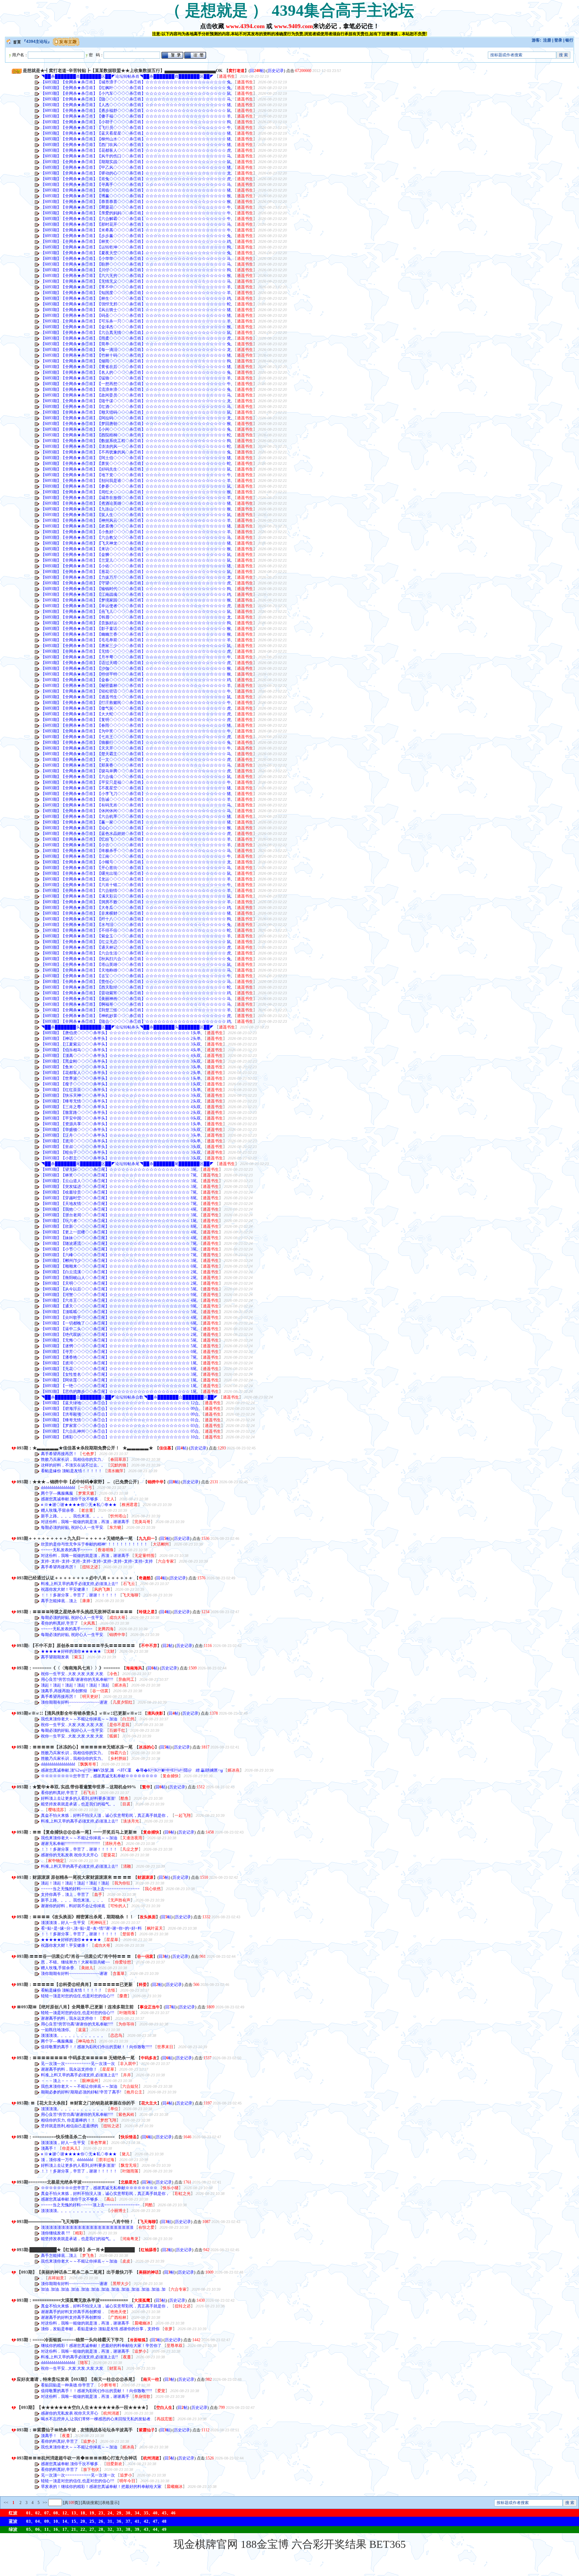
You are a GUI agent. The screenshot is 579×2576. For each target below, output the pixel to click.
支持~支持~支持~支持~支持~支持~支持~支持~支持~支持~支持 (97, 1561)
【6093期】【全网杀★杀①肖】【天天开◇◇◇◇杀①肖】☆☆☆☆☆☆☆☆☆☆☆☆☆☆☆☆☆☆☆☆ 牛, (136, 748)
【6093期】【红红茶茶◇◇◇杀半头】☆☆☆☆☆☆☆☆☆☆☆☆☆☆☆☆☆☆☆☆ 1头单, (121, 1090)
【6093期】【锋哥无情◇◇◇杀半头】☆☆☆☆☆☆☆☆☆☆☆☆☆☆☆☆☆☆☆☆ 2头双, (121, 1101)
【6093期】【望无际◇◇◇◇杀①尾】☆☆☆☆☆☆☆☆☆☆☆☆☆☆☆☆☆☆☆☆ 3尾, (119, 1169)
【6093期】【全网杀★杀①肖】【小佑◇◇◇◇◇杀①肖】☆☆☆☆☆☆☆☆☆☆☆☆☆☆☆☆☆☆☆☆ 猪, (136, 566)
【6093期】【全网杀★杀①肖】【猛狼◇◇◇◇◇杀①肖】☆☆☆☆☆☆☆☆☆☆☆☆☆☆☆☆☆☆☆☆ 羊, (136, 378)
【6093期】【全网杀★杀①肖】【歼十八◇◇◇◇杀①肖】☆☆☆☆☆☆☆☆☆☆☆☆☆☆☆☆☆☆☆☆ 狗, (136, 919)
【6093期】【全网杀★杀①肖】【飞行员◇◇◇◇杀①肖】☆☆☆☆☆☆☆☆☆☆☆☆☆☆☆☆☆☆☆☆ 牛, (136, 128)
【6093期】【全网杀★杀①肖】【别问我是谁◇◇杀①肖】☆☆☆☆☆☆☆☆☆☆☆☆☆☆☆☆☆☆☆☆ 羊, (136, 481)
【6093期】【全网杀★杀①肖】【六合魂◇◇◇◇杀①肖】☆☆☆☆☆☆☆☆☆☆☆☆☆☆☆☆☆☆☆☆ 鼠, (136, 777)
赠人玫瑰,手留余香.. (59, 1510)
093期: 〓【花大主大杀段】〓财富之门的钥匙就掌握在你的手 (76, 2103)
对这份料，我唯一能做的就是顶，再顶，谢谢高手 (86, 1522)
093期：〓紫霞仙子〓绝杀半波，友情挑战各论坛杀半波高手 (75, 2430)
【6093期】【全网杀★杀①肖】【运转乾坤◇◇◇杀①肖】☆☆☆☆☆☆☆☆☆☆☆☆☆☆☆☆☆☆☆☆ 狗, (136, 247)
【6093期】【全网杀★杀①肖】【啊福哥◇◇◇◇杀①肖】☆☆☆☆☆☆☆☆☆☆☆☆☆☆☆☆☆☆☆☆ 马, (136, 1004)
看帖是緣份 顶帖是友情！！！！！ (72, 1471)
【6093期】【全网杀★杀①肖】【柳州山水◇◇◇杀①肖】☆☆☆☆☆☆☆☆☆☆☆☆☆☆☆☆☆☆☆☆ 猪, (136, 139)
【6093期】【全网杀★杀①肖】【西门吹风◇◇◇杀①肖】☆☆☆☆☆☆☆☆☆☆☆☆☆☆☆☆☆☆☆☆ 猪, (136, 145)
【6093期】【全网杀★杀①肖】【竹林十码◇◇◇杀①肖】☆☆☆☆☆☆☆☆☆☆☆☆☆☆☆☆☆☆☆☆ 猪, (136, 355)
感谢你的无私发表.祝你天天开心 (70, 1855)
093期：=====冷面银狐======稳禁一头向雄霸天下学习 (70, 2340)
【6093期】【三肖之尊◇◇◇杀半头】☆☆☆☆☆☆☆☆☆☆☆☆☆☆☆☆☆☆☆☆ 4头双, (121, 1107)
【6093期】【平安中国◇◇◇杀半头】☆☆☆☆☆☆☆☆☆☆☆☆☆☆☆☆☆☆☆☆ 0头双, (121, 1118)
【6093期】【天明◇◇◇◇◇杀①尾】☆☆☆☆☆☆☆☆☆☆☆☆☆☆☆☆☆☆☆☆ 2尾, (119, 1283)
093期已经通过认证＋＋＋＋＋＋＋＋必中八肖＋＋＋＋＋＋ (75, 1578)
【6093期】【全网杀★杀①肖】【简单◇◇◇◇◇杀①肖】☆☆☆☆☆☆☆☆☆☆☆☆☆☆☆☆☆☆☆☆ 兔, (136, 344)
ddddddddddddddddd (58, 1488)
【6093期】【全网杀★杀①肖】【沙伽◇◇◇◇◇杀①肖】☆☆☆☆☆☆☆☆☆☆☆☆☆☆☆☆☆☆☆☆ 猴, (136, 668)
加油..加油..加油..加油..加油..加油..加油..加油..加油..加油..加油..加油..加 (104, 2289)
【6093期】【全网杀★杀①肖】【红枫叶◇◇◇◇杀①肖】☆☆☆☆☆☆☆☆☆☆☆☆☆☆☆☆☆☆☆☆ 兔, (136, 88)
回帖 (257, 71)
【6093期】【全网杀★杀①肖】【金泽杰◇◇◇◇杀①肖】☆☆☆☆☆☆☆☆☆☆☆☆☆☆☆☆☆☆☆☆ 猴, (136, 327)
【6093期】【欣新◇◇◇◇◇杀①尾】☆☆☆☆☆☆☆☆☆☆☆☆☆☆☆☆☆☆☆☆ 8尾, (119, 1226)
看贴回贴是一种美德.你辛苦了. (69, 2385)
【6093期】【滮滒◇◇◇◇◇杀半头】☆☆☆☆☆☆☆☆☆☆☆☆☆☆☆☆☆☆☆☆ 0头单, (121, 1141)
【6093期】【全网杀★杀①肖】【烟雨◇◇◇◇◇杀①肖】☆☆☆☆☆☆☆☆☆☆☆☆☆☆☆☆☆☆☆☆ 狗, (136, 361)
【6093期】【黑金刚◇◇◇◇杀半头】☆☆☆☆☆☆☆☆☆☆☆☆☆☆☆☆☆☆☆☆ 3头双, (121, 1061)
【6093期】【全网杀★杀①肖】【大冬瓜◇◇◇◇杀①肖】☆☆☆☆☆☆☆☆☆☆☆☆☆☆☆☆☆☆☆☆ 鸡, (136, 908)
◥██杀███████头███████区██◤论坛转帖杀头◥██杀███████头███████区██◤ (127, 1027)
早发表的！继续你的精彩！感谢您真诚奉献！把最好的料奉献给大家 (102, 2487)
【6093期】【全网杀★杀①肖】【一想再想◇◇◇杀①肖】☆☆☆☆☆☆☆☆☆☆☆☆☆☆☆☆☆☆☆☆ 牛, (136, 384)
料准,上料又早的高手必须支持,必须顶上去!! (80, 1584)
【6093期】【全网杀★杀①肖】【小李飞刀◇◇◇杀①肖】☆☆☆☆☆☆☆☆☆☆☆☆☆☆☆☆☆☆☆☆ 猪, (136, 794)
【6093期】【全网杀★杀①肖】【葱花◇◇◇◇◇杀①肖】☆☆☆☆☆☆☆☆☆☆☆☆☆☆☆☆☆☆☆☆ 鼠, (136, 572)
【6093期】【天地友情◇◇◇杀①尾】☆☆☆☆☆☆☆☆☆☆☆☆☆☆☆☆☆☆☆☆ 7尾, (119, 1204)
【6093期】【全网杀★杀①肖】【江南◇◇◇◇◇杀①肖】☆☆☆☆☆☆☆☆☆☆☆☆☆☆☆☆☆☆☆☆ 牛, (136, 856)
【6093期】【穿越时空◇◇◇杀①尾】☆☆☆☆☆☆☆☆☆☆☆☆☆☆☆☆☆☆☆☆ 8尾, (119, 1198)
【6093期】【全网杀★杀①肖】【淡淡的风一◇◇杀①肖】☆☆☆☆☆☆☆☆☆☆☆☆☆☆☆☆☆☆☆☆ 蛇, (136, 446)
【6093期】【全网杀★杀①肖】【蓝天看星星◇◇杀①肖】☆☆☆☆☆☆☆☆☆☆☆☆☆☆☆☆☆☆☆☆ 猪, (136, 133)
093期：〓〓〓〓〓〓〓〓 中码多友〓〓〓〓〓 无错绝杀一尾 (76, 2058)
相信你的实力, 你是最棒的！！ (69, 2120)
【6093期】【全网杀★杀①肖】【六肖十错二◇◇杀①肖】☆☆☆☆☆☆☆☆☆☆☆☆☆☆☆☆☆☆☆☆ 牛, (136, 885)
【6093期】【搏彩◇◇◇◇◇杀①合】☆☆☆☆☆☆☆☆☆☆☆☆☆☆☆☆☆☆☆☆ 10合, (120, 1437)
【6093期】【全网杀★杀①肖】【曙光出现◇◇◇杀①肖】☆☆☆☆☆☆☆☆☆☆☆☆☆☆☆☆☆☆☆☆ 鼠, (136, 873)
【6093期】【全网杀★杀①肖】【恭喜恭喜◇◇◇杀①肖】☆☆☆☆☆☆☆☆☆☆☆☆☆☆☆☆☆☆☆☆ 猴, (136, 202)
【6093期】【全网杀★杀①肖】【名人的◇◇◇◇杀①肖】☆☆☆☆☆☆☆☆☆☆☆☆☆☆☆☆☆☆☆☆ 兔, (136, 372)
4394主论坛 (37, 42)
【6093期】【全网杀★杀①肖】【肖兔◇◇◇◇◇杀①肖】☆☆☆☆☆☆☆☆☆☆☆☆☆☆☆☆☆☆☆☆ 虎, (136, 179)
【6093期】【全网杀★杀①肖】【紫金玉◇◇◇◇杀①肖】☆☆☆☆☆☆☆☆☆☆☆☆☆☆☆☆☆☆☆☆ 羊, (136, 936)
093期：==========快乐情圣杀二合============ (66, 2137)
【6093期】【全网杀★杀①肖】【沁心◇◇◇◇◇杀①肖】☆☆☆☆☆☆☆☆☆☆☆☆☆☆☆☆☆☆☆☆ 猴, (136, 828)
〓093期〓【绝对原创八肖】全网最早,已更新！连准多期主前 (75, 2007)
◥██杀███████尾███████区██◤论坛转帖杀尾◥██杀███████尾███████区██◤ (127, 1164)
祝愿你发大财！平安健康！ (66, 1589)
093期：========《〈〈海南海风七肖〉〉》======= (68, 1668)
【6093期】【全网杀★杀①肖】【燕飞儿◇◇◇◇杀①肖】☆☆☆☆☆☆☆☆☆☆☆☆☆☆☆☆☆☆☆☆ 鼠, (136, 612)
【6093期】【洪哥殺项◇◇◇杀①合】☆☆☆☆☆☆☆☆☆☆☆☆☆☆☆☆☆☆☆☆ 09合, (120, 1414)
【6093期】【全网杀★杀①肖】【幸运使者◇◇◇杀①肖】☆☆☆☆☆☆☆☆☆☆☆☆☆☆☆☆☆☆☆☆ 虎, (136, 606)
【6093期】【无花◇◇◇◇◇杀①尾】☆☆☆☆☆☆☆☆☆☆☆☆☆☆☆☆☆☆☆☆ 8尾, (119, 1369)
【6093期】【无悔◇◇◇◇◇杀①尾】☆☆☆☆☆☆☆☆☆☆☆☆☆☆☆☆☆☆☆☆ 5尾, (119, 1340)
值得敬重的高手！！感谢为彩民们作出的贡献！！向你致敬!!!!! (97, 2047)
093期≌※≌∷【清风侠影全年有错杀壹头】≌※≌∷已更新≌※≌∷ (79, 1713)
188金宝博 (265, 2544)
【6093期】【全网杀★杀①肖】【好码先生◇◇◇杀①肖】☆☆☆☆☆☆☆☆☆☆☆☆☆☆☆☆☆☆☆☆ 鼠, (136, 469)
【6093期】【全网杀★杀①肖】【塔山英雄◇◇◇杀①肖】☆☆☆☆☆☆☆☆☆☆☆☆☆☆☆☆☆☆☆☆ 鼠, (136, 964)
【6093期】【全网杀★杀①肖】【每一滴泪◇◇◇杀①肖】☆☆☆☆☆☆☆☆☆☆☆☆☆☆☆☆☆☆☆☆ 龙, (136, 350)
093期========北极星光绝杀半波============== (66, 2182)
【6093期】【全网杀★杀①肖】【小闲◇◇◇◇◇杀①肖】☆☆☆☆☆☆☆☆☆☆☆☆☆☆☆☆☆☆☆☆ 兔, (136, 429)
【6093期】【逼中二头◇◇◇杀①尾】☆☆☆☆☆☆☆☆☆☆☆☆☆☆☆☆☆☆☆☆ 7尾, (119, 1329)
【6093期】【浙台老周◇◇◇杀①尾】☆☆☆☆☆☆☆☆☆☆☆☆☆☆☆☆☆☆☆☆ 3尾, (119, 1215)
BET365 (388, 2544)
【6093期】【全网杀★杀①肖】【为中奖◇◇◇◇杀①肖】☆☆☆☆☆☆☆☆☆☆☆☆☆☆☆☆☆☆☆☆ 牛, (136, 731)
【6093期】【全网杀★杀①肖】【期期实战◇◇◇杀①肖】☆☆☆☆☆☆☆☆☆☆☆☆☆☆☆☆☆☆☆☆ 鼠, (136, 162)
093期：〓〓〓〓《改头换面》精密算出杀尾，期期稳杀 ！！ (75, 1917)
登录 (558, 40)
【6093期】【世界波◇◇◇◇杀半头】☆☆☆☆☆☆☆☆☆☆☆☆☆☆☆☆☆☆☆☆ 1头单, (121, 1078)
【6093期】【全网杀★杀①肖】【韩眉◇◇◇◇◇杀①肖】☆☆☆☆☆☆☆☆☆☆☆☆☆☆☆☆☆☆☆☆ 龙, (136, 617)
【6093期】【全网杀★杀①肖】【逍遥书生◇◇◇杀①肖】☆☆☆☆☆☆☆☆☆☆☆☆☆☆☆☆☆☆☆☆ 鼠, (136, 697)
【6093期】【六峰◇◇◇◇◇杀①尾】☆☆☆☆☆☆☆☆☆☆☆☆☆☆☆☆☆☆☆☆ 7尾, (119, 1255)
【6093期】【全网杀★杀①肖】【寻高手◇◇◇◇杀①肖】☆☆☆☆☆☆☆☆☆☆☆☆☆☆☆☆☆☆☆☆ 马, (136, 185)
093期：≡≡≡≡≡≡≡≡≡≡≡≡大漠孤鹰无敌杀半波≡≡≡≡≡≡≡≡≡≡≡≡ (72, 2300)
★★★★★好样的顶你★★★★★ (72, 1651)
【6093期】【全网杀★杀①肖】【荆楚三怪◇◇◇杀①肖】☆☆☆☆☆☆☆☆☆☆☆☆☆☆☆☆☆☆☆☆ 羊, (136, 1010)
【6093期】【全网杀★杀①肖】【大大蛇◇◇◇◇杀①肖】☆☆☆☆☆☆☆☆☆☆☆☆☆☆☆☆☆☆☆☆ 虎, (136, 714)
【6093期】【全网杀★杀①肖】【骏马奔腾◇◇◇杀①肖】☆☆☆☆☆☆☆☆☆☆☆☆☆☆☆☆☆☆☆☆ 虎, (136, 771)
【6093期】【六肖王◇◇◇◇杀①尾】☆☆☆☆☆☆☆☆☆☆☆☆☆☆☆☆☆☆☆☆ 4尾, (119, 1300)
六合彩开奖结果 (329, 2544)
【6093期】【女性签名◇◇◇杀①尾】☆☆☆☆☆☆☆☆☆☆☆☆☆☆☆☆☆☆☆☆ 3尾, (119, 1374)
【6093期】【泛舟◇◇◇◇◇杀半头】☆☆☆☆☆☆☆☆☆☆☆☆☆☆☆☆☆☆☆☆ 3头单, (121, 1135)
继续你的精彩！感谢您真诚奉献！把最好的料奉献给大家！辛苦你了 (102, 2346)
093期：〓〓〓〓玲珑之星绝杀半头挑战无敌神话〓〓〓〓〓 (75, 1612)
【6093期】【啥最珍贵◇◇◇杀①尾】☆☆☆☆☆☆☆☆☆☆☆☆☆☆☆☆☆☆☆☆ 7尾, (119, 1192)
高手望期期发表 (55, 1657)
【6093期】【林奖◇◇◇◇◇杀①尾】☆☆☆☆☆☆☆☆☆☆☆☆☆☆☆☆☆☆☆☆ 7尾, (119, 1175)
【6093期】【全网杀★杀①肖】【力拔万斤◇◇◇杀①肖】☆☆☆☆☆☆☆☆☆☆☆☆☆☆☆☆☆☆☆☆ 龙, (136, 577)
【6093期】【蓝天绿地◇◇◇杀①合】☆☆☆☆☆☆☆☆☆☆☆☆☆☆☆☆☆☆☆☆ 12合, (120, 1403)
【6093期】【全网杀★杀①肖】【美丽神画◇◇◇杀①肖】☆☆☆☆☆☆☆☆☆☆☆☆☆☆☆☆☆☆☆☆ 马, (136, 999)
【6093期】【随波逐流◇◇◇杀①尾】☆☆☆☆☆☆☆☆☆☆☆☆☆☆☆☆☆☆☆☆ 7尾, (119, 1243)
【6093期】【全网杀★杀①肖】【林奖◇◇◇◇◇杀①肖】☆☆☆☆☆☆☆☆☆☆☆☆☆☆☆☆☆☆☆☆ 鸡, (136, 241)
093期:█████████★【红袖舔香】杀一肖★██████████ (76, 2250)
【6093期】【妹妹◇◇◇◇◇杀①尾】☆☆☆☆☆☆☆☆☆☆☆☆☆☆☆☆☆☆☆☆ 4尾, (119, 1238)
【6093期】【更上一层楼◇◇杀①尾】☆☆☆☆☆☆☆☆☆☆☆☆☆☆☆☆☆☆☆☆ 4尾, (119, 1232)
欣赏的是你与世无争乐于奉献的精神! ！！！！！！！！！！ (95, 1544)
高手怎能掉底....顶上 (59, 1601)
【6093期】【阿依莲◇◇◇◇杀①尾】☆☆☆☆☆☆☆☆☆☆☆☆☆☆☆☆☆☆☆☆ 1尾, (119, 1380)
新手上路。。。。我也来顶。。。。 (74, 1516)
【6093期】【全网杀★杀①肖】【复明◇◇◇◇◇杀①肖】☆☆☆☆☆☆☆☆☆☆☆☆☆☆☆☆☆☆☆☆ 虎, (136, 720)
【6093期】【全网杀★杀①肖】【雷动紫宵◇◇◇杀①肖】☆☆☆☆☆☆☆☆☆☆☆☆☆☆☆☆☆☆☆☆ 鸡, (136, 993)
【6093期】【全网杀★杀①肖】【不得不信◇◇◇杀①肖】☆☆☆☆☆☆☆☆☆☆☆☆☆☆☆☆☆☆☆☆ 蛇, (136, 930)
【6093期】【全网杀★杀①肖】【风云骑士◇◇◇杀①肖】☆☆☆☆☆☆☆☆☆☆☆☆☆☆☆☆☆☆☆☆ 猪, (136, 310)
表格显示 (110, 2503)
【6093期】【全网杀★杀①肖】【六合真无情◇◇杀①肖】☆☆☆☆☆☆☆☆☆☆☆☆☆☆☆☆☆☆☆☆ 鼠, (136, 333)
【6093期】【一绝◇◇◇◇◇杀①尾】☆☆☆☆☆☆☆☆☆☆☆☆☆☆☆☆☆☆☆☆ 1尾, (119, 1386)
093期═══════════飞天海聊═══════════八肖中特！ (75, 2222)
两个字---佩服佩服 (57, 1493)
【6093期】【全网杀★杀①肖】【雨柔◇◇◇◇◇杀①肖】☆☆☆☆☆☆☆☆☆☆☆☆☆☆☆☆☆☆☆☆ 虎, (136, 338)
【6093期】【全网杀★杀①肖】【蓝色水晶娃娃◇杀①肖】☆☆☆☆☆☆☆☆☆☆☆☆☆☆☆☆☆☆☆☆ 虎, (136, 834)
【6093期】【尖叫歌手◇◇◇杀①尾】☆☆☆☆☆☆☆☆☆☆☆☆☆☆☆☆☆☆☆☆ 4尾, (119, 1317)
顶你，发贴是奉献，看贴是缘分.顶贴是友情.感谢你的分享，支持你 (101, 2329)
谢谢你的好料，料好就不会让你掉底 (74, 1906)
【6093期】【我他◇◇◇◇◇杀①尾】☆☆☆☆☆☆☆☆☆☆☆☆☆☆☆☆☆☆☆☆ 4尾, (119, 1209)
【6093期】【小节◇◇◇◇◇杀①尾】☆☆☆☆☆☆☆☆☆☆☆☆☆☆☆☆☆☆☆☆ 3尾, (119, 1249)
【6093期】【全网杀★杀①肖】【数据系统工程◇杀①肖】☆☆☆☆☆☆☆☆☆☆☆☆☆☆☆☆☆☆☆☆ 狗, (136, 441)
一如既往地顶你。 (57, 2030)
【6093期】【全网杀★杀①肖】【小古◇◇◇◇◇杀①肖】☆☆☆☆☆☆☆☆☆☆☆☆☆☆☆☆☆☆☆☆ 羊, (136, 845)
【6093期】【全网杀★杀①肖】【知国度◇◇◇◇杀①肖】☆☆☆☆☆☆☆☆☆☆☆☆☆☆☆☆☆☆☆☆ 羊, (136, 293)
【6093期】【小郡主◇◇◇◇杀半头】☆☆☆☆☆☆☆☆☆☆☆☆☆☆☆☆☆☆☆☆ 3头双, (121, 1158)
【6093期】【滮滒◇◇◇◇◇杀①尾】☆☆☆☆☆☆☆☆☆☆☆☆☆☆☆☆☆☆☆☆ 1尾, (119, 1363)
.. (42, 1810)
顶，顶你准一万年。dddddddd (68, 2160)
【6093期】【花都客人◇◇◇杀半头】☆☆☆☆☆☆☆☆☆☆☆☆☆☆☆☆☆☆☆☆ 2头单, (121, 1073)
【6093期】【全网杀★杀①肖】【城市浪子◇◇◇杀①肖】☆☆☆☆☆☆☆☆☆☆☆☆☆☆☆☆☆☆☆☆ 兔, (136, 82)
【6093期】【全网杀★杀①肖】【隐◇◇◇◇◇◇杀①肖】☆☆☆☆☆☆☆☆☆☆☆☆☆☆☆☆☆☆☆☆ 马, (136, 99)
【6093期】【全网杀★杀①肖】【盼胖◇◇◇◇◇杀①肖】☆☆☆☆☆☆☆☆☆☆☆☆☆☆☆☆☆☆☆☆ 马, (136, 264)
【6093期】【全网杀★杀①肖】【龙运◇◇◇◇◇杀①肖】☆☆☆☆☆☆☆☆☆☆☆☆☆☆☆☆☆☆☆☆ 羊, (136, 879)
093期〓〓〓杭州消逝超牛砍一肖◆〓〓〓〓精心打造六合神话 (77, 2458)
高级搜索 (90, 2503)
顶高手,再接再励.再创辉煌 (65, 1691)
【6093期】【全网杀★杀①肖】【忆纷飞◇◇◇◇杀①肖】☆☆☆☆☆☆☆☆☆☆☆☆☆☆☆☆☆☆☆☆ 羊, (136, 839)
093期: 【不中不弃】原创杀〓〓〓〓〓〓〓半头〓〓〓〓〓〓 (76, 1645)
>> (44, 2503)
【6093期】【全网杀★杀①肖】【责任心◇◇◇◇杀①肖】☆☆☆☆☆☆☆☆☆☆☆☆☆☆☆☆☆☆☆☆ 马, (136, 982)
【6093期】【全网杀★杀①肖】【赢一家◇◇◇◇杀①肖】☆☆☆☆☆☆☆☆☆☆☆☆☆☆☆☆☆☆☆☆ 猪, (136, 822)
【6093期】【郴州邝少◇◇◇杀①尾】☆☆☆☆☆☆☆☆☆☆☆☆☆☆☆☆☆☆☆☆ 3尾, (119, 1261)
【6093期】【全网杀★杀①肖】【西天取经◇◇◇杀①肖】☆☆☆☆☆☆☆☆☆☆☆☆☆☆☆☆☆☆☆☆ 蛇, (136, 987)
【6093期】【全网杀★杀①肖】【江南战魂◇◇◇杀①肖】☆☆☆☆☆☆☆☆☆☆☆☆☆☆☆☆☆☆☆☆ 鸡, (136, 594)
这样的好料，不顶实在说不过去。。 (74, 1465)
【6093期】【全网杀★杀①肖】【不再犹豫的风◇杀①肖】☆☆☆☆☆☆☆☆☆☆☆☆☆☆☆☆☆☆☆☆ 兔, (136, 452)
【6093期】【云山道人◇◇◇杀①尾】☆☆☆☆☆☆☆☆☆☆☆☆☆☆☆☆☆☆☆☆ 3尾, (119, 1181)
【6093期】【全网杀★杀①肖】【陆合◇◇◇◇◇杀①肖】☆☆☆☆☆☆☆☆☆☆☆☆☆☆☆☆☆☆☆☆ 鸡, (136, 1021)
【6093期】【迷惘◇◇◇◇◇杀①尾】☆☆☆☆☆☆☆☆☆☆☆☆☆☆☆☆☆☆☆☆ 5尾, (119, 1346)
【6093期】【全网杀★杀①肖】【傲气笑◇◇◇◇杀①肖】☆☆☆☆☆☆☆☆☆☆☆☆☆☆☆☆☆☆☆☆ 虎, (136, 708)
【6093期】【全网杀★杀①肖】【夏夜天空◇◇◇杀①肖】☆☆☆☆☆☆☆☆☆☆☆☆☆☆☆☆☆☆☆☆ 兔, (136, 253)
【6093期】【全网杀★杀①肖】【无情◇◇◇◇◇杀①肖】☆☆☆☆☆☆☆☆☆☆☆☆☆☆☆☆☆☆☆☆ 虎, (136, 651)
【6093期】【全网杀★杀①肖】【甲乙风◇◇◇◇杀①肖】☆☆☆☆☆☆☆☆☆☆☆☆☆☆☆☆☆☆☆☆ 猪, (136, 167)
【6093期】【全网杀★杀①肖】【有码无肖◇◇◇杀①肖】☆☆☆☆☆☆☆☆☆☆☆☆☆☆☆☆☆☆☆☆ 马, (136, 805)
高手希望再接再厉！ (59, 1454)
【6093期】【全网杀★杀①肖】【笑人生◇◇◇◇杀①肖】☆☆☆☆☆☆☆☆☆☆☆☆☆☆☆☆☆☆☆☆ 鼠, (136, 515)
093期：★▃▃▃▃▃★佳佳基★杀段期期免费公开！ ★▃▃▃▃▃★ (85, 1448)
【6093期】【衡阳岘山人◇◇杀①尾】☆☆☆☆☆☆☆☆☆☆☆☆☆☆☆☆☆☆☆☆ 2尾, (119, 1278)
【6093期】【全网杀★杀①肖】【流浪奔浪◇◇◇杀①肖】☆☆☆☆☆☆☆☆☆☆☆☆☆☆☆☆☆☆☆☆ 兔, (136, 389)
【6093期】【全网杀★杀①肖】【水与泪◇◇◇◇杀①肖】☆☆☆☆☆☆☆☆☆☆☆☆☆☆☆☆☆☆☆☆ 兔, (136, 925)
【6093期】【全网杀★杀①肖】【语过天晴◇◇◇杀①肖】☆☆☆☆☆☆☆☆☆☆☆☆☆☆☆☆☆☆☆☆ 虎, (136, 663)
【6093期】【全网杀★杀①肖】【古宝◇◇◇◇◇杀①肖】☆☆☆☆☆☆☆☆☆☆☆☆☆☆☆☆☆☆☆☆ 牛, (136, 976)
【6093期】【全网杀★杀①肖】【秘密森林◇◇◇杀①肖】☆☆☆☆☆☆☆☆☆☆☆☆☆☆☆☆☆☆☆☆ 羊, (136, 686)
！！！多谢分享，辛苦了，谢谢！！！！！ (80, 1595)
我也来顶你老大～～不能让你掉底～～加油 (80, 1719)
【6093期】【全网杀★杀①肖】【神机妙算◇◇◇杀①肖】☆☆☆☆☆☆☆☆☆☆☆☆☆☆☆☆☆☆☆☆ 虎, (136, 1016)
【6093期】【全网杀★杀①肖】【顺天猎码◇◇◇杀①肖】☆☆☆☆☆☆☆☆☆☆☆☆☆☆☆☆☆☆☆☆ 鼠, (136, 412)
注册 (547, 40)
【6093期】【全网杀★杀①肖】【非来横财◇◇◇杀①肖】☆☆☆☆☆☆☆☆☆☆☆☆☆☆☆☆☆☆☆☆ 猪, (136, 913)
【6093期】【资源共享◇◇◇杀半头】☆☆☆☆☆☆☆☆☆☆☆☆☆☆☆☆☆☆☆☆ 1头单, (121, 1124)
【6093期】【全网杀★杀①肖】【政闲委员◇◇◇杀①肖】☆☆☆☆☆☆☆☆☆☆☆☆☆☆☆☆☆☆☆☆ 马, (136, 395)
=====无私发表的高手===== (67, 1550)
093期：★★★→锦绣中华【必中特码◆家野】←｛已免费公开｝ (79, 1482)
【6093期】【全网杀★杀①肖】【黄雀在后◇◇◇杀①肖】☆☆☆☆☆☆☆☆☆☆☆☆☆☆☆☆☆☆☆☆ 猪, (136, 367)
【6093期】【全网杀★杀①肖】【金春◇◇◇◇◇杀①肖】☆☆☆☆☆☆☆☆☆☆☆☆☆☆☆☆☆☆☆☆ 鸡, (136, 680)
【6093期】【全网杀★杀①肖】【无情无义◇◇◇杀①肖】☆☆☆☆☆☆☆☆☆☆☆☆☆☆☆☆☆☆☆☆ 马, (136, 281)
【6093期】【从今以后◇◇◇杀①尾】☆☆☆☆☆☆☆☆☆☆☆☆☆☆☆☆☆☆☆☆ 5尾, (119, 1289)
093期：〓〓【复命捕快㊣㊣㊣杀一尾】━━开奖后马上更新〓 (77, 1832)
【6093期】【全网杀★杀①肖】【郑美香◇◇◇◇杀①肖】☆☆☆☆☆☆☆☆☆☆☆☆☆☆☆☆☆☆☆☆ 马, (136, 765)
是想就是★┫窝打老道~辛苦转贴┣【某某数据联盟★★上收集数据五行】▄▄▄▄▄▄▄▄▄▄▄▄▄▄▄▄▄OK (123, 70)
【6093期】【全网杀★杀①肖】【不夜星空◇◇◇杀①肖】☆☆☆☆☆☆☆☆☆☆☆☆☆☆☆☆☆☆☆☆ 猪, (136, 788)
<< (6, 2503)
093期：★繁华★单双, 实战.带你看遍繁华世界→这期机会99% (76, 1787)
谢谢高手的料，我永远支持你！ (70, 2018)
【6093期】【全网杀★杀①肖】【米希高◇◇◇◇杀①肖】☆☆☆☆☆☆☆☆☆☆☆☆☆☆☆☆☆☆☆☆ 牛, (136, 230)
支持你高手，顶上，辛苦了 (66, 1894)
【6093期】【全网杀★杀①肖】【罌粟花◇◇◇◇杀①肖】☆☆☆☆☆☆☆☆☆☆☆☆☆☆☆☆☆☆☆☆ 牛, (136, 207)
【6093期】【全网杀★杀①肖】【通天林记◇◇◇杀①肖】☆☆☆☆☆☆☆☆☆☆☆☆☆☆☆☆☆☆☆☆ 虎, (136, 947)
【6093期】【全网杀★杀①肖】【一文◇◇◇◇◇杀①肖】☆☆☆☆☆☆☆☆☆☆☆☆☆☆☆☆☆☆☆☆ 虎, (136, 760)
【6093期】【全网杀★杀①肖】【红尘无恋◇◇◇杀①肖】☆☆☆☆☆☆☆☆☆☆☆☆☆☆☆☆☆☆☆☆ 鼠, (136, 942)
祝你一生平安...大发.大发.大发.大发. (73, 1674)
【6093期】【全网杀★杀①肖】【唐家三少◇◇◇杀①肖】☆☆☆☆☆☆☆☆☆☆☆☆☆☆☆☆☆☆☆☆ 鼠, (136, 646)
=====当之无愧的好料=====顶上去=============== (91, 1889)
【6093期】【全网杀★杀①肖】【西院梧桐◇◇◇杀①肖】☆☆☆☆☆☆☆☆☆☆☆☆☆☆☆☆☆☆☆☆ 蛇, (136, 435)
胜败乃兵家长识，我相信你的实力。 (74, 1459)
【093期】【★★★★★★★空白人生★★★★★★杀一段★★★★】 (83, 2407)
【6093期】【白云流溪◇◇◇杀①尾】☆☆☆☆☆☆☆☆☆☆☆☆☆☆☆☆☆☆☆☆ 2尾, (119, 1272)
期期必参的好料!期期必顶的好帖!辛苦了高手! (82, 2092)
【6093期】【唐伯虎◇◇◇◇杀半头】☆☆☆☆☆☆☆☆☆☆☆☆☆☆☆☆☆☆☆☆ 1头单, (121, 1033)
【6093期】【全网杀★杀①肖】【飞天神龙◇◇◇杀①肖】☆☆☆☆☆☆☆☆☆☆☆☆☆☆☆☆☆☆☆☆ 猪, (136, 543)
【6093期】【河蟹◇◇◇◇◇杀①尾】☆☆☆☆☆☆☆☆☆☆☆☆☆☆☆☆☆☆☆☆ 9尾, (119, 1295)
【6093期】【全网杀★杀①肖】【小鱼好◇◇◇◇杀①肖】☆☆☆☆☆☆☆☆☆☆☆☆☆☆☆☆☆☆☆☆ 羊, (136, 532)
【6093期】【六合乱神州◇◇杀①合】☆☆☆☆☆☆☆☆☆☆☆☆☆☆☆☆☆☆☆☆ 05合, (120, 1431)
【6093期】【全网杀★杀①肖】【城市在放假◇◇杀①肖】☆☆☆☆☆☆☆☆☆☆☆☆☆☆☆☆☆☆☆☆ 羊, (136, 498)
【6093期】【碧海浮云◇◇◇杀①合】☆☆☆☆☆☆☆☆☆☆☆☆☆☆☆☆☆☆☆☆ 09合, (120, 1409)
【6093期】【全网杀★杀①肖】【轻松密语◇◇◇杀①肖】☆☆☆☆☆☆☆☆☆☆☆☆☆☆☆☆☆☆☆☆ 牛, (136, 691)
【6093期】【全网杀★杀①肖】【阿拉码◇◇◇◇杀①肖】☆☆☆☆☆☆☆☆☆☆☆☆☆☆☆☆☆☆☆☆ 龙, (136, 418)
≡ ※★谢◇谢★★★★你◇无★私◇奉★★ (79, 1505)
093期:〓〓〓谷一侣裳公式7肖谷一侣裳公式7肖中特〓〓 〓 (74, 1956)
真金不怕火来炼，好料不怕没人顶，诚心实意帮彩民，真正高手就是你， (106, 1815)
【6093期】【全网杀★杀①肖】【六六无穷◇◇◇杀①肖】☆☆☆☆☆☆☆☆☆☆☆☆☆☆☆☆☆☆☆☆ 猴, (136, 276)
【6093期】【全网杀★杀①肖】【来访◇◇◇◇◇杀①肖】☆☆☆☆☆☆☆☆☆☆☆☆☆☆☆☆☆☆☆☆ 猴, (136, 549)
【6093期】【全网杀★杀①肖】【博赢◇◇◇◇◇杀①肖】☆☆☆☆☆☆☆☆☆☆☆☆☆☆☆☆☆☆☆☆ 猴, (136, 196)
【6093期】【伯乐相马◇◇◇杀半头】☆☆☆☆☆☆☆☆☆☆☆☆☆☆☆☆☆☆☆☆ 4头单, (121, 1050)
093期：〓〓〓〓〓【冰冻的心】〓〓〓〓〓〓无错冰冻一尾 (75, 1747)
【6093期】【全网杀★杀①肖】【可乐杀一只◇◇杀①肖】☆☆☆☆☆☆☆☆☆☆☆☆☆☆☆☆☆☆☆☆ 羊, (136, 321)
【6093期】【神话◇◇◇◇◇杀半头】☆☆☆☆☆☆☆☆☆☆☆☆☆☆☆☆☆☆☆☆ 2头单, (121, 1039)
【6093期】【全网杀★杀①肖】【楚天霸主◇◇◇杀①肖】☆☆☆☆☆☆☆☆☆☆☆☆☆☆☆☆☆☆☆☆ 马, (136, 754)
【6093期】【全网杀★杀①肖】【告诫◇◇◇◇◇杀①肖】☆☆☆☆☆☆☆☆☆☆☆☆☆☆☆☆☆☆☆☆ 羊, (136, 799)
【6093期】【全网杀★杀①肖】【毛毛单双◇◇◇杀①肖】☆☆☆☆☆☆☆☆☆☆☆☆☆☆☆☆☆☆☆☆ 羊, (136, 640)
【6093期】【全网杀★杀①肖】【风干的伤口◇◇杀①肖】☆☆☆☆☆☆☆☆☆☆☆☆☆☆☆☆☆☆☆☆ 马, (136, 156)
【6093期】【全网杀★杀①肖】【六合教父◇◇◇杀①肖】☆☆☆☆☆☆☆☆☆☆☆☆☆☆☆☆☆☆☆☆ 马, (136, 538)
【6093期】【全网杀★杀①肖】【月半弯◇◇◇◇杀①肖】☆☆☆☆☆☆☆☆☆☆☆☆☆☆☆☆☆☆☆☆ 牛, (136, 657)
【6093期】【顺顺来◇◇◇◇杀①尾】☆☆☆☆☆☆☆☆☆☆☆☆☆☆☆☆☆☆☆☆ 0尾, (119, 1266)
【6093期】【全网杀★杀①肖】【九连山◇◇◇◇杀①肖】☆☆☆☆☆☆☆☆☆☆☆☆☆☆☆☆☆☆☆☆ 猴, (136, 509)
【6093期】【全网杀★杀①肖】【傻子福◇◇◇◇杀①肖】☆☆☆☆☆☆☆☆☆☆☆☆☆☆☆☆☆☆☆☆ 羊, (136, 116)
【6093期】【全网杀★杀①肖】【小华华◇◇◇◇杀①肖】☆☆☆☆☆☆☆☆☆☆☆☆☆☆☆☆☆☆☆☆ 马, (136, 259)
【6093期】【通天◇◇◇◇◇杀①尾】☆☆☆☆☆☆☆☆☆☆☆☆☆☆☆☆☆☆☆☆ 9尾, (119, 1306)
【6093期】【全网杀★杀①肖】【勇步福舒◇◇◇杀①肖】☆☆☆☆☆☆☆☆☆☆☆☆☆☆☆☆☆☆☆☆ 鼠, (136, 111)
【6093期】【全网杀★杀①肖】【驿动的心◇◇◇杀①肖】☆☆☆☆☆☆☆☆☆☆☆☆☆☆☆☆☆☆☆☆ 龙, (136, 173)
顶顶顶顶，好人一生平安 (63, 1923)
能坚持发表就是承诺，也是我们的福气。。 (80, 1804)
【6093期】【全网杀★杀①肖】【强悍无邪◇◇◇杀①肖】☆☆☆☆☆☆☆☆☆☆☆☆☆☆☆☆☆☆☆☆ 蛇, (136, 304)
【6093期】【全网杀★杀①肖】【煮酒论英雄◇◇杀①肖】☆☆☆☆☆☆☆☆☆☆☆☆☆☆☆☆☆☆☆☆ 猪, (136, 503)
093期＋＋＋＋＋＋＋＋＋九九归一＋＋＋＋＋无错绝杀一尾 (75, 1538)
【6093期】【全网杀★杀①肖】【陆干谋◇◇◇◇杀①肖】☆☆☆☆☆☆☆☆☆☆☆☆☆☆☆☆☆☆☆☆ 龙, (136, 401)
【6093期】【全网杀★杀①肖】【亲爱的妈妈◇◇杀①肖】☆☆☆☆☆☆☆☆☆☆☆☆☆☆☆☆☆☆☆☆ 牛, (136, 213)
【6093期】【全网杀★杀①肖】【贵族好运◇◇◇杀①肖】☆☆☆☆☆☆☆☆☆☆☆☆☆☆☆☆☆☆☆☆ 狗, (136, 623)
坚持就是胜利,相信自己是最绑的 (70, 2126)
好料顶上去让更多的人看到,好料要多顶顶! (79, 1798)
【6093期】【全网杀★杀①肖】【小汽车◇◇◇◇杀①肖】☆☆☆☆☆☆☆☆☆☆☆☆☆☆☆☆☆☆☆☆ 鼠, (136, 93)
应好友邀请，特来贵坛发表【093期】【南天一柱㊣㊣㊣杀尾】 (77, 2379)
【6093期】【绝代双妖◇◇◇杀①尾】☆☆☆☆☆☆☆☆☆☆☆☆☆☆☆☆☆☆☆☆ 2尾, (119, 1335)
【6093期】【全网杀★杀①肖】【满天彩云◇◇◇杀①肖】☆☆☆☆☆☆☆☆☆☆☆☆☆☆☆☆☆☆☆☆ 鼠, (136, 896)
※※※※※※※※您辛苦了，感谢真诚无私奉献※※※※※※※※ (100, 1776)
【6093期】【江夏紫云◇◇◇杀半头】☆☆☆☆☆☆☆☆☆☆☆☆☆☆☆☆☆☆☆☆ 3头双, (121, 1044)
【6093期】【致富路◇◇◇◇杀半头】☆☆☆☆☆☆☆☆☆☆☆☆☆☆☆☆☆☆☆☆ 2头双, (121, 1113)
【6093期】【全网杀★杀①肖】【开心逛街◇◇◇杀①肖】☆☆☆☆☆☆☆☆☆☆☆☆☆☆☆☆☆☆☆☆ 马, (136, 868)
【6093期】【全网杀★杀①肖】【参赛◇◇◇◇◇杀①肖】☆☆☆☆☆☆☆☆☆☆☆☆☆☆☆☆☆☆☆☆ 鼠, (136, 486)
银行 (569, 40)
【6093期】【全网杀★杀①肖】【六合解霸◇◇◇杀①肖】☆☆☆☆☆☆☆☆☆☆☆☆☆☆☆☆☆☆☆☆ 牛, (136, 219)
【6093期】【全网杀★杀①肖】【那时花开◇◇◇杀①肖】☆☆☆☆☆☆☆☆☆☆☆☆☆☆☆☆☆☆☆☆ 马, (136, 224)
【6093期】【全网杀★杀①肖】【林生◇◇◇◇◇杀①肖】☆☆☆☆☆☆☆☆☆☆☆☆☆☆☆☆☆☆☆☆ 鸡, (136, 298)
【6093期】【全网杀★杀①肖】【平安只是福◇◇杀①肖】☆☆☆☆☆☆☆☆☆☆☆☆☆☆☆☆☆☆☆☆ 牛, (136, 782)
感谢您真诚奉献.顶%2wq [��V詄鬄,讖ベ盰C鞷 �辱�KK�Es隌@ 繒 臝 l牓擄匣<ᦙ (132, 1770)
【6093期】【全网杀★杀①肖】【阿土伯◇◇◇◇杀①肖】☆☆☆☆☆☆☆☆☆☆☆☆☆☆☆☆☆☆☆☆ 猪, (136, 458)
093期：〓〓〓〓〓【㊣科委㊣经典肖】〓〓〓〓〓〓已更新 (75, 1984)
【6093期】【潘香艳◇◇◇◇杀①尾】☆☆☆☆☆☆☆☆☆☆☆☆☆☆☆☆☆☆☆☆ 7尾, (119, 1357)
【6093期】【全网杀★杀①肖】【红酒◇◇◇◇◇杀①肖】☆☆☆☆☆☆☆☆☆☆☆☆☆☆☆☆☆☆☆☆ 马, (136, 407)
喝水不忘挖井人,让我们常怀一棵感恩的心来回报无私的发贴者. (97, 2419)
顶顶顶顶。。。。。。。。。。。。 (74, 2035)
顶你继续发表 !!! (56, 2233)
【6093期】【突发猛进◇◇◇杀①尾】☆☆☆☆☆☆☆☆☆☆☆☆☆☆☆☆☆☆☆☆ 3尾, (119, 1187)
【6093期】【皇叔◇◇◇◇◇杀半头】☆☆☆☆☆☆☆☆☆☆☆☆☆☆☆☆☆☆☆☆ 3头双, (121, 1147)
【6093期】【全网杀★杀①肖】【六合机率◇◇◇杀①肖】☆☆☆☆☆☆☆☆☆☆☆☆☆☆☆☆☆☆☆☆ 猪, (136, 816)
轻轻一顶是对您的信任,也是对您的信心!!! (78, 1996)
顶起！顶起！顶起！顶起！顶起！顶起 (76, 1685)
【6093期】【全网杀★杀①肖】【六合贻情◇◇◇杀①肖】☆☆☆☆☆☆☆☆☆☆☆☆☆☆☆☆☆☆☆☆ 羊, (136, 890)
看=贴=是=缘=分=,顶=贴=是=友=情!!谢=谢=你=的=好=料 (92, 1928)
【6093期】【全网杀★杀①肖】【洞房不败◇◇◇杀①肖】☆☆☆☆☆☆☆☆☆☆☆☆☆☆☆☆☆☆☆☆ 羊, (136, 902)
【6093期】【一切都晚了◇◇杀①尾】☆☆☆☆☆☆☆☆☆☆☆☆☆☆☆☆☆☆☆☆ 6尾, (119, 1323)
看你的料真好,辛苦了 (60, 1623)
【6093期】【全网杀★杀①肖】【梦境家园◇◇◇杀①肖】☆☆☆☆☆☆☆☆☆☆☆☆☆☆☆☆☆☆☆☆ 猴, (136, 600)
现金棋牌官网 (206, 2544)
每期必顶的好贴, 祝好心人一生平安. (73, 1527)
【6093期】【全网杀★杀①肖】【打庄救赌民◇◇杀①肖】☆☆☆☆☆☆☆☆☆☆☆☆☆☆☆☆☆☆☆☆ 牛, (136, 703)
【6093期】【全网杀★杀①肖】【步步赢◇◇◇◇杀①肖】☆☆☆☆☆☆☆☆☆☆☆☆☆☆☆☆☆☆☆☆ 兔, (136, 236)
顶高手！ (49, 2148)
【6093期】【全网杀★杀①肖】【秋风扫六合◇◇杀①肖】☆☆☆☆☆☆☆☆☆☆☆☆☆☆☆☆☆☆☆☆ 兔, (136, 959)
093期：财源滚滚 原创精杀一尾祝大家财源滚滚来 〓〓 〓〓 (74, 1877)
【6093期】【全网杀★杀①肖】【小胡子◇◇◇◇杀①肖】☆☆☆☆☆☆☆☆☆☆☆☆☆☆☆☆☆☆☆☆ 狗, (136, 122)
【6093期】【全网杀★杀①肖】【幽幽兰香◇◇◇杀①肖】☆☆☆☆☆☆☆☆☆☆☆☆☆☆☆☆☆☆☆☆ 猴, (136, 634)
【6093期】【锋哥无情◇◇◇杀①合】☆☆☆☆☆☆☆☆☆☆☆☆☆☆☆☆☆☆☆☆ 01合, (120, 1420)
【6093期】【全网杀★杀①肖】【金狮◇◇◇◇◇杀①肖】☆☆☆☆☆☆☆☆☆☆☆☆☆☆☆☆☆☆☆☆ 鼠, (136, 555)
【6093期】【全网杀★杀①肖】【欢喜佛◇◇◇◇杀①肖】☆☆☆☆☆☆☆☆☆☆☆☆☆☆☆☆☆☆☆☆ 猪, (136, 526)
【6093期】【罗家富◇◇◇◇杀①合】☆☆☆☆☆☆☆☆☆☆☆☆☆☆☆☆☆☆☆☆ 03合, (120, 1426)
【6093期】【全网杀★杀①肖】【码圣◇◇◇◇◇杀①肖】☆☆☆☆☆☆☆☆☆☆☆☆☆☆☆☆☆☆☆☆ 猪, (136, 315)
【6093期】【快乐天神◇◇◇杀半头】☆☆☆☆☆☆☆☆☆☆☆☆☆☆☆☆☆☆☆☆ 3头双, (121, 1095)
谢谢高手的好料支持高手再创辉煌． (74, 2312)
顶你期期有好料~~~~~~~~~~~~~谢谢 (75, 1702)
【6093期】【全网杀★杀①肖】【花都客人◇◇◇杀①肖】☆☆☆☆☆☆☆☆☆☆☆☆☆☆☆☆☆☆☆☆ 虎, (136, 150)
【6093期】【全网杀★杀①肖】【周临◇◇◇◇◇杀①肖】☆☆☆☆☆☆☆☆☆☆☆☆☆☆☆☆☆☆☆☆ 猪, (136, 190)
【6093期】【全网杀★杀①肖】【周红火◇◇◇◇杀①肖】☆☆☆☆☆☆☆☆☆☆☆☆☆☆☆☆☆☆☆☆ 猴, (136, 492)
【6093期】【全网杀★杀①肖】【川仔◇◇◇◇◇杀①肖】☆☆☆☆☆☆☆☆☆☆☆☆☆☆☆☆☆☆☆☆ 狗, (136, 270)
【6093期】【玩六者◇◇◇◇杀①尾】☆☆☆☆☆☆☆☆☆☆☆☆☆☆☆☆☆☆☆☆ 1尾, (119, 1221)
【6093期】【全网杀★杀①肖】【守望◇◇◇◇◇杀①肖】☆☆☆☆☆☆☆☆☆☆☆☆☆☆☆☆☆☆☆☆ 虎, (136, 583)
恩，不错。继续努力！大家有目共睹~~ (76, 1962)
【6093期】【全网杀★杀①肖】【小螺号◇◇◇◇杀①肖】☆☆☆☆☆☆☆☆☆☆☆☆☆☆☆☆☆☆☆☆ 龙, (136, 862)
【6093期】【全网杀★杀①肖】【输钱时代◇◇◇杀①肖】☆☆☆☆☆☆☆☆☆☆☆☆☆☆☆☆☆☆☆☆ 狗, (136, 589)
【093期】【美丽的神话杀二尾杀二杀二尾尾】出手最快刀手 (75, 2272)
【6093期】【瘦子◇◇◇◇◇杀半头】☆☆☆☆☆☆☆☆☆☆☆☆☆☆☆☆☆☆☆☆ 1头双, (121, 1084)
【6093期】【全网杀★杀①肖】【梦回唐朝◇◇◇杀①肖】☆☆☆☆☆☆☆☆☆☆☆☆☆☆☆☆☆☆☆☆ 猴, (136, 424)
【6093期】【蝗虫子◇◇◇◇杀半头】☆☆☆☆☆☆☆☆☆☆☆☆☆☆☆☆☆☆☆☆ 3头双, (121, 1152)
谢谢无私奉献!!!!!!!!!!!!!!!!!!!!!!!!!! (71, 1844)
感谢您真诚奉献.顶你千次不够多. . (72, 1499)
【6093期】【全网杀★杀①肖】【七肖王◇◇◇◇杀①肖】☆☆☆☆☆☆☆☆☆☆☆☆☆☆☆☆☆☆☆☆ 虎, (136, 737)
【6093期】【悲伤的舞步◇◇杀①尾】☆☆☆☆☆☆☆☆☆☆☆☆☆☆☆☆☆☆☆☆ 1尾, (119, 1391)
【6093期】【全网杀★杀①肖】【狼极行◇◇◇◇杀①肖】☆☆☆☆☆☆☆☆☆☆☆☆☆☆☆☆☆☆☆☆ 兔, (136, 742)
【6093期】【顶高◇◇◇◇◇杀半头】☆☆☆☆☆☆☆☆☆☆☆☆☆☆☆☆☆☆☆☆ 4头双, (121, 1056)
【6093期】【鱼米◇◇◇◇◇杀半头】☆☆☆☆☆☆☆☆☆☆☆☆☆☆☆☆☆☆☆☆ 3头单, (121, 1067)
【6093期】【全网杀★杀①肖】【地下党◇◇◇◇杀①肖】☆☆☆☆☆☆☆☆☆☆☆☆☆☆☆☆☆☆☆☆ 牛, (136, 475)
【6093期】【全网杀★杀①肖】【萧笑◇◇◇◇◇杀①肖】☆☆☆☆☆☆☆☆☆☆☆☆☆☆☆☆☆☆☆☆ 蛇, (136, 463)
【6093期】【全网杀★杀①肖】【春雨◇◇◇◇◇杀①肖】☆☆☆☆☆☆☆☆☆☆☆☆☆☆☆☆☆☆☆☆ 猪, (136, 725)
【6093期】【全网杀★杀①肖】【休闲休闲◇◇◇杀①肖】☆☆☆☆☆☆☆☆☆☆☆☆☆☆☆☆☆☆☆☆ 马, (136, 811)
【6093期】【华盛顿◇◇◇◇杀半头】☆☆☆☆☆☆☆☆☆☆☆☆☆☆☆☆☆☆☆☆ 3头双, (121, 1130)
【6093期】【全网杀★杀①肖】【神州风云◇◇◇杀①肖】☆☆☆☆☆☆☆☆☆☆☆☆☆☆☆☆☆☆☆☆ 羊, (136, 520)
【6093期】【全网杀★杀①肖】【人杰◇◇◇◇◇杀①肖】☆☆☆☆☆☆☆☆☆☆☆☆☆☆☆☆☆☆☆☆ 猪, (136, 105)
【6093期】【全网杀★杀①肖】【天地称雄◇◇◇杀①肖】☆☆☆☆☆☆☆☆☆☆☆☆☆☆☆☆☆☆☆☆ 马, (136, 970)
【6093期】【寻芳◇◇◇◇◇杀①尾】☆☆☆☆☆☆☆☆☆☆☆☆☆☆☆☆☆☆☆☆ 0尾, (119, 1352)
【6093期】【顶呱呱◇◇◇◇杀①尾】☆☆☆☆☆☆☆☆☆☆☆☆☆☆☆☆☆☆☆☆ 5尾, (119, 1312)
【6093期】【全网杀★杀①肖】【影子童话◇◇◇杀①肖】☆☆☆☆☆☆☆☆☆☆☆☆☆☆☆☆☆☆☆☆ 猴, (136, 629)
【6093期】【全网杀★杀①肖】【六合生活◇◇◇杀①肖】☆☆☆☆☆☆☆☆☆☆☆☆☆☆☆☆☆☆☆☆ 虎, (136, 953)
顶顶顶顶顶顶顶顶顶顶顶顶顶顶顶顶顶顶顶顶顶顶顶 (88, 2227)
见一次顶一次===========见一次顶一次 (78, 2064)
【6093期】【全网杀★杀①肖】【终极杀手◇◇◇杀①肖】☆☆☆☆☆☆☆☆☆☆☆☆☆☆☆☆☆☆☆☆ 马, (136, 851)
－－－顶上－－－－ (59, 2081)
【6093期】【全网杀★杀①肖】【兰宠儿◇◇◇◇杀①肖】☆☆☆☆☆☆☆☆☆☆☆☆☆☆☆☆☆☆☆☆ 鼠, (136, 560)
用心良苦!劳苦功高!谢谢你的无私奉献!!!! (78, 1679)
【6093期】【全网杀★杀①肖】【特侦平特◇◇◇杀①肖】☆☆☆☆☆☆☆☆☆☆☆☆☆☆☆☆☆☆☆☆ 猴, (136, 674)
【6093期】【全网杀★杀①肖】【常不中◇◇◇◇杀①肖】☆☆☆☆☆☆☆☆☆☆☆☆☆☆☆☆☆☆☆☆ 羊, (136, 287)
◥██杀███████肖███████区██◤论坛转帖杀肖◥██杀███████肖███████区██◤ (127, 76)
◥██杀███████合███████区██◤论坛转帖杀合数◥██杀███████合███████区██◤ (129, 1397)
